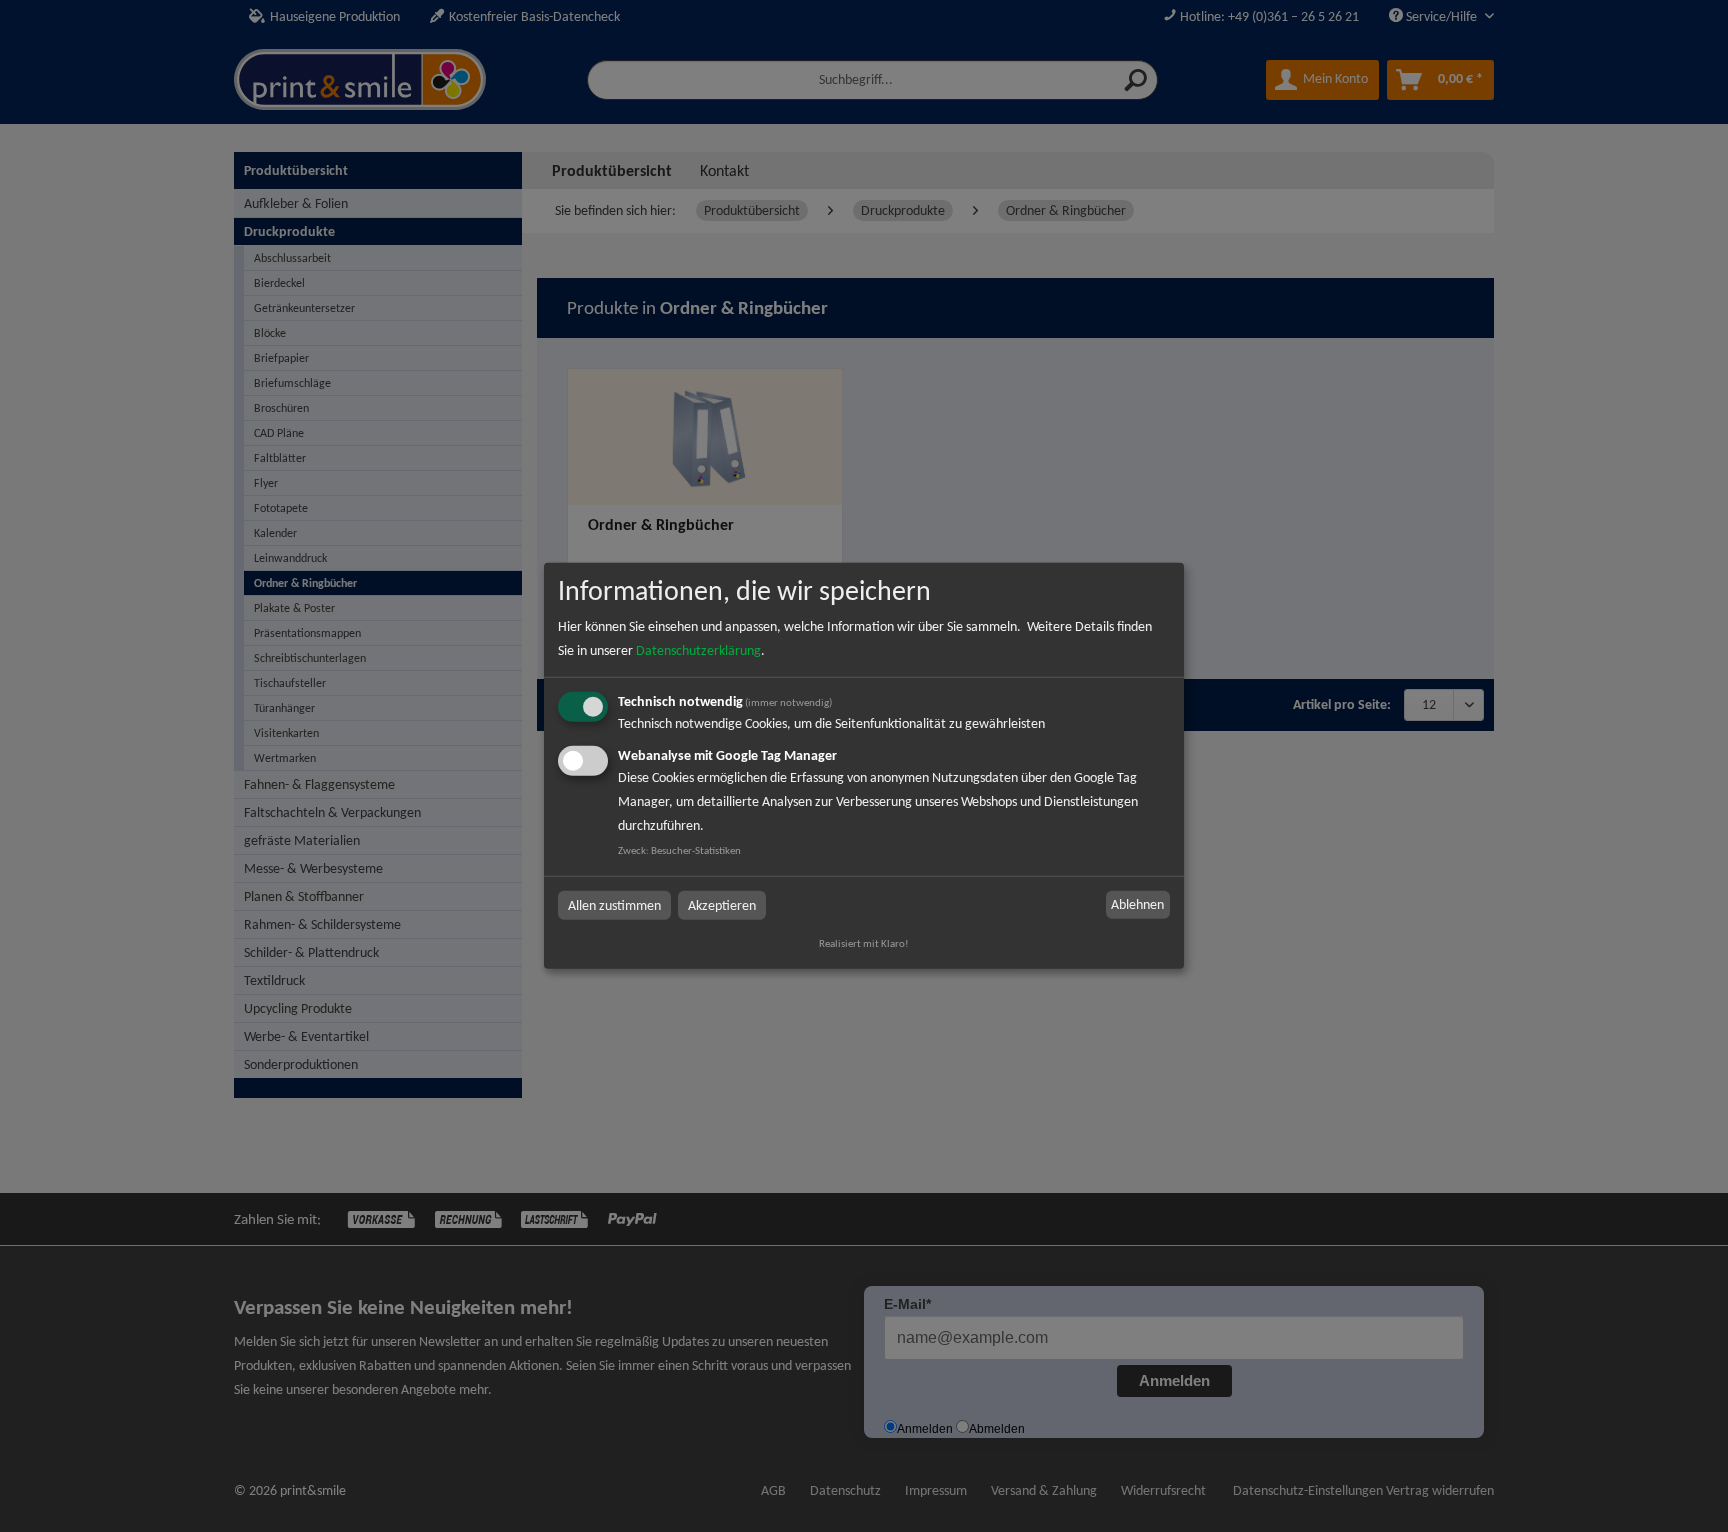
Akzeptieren (722, 904)
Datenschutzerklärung (698, 650)
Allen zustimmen (614, 904)
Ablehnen (1137, 904)
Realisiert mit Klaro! (864, 943)
